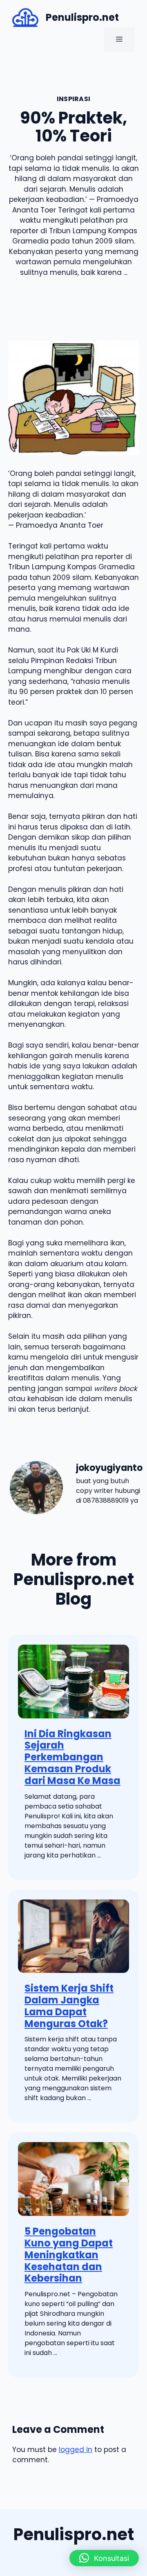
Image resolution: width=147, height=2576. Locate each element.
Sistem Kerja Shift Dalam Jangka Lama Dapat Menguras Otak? (69, 2006)
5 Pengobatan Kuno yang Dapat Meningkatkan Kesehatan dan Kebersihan (69, 2255)
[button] (104, 2558)
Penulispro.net (82, 17)
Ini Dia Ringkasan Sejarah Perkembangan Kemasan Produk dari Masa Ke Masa (72, 1757)
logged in (76, 2450)
